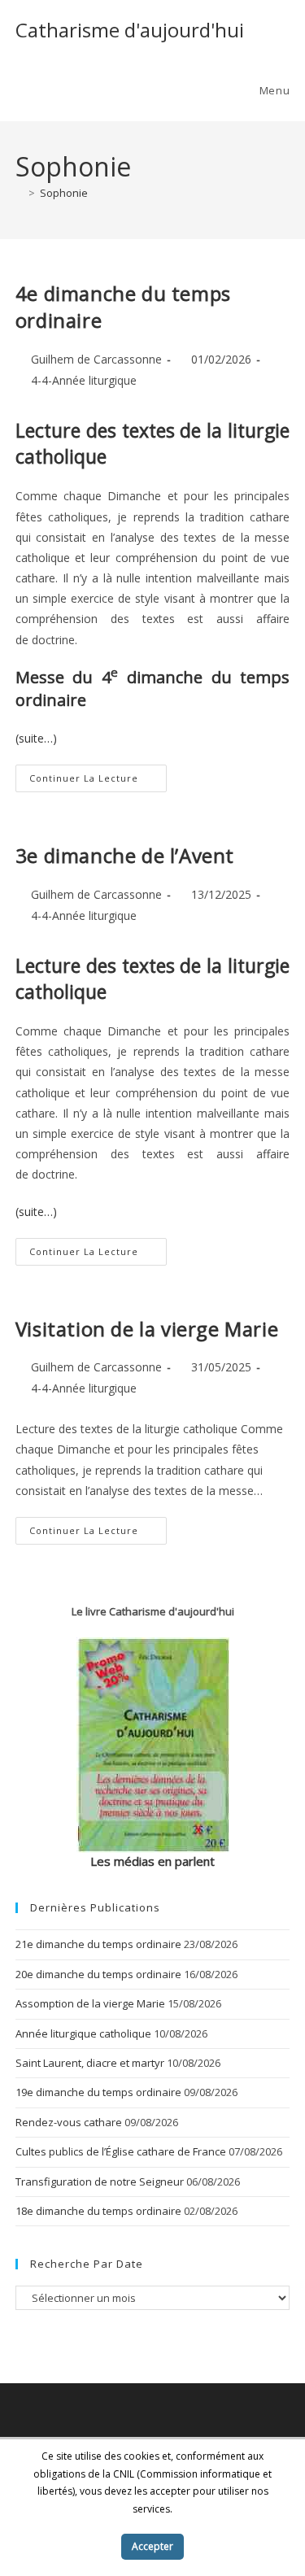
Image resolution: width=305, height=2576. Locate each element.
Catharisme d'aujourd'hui (130, 30)
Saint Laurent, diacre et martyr (90, 2063)
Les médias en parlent (152, 1861)
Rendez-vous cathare (69, 2122)
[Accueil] (20, 193)
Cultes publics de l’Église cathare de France (121, 2151)
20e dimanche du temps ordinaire (98, 1974)
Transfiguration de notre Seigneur (100, 2182)
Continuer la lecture (98, 781)
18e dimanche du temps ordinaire (98, 2211)
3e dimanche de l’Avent (125, 855)
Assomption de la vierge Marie (90, 2003)
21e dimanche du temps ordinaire (98, 1944)
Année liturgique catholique (83, 2033)
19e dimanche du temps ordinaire (98, 2092)
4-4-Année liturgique (84, 380)
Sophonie (64, 193)
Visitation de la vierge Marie (147, 1329)
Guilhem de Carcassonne (96, 359)
